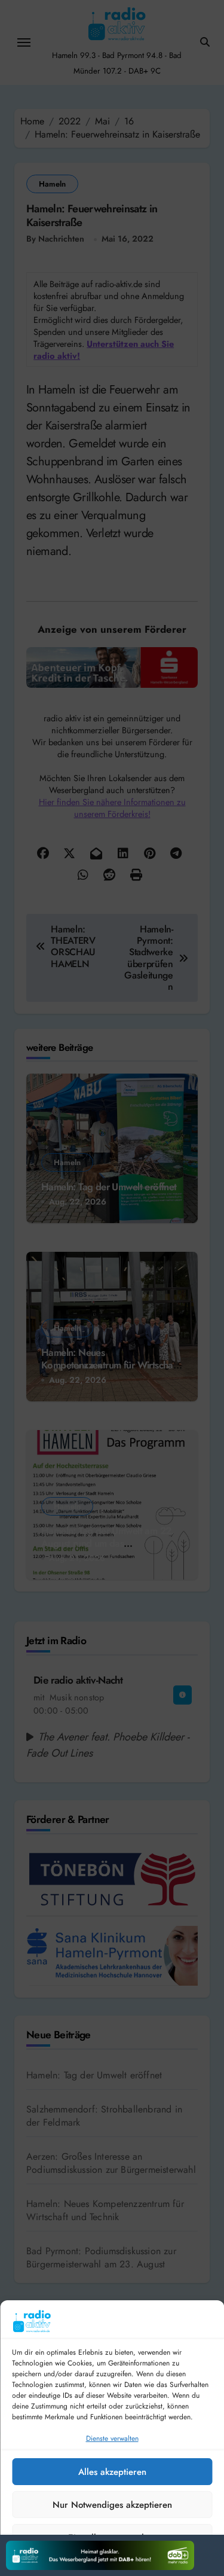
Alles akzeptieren (112, 2472)
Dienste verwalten (112, 2438)
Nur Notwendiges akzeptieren (112, 2505)
